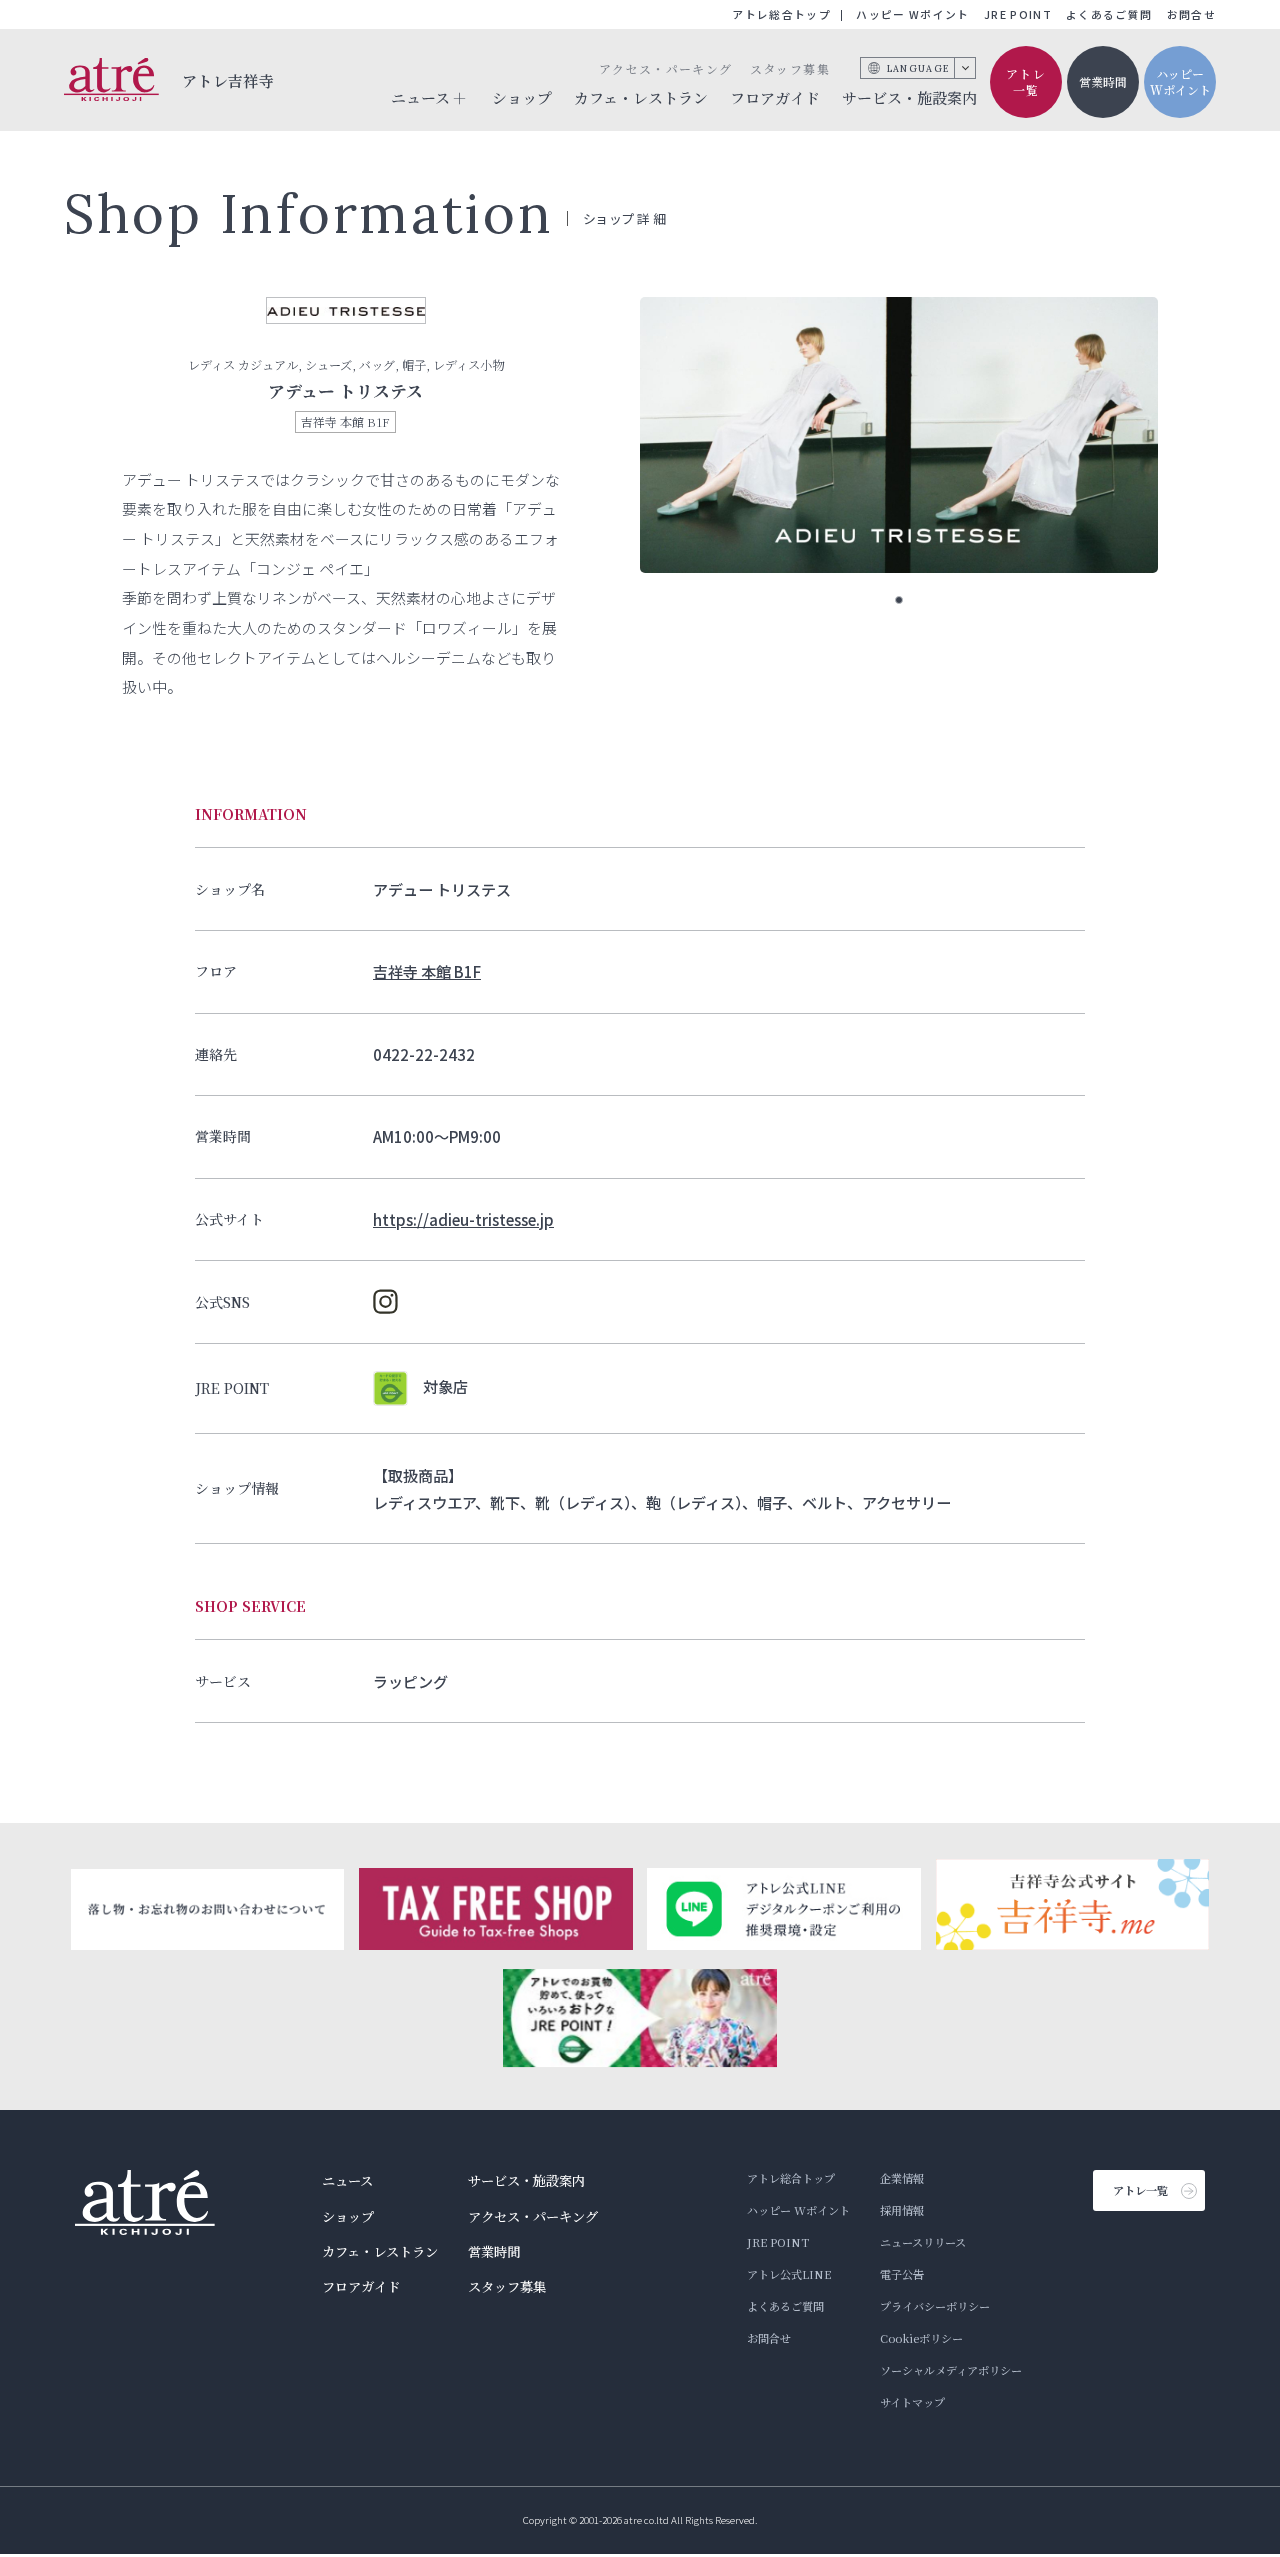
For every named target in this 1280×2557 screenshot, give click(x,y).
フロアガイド (775, 97)
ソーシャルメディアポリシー (951, 2370)
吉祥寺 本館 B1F (427, 971)
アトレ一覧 (1026, 82)
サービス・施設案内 (909, 97)
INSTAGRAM (385, 1301)
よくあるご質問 (1109, 14)
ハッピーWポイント (1180, 82)
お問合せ (1191, 14)
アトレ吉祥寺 (228, 80)
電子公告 (902, 2274)
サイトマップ (912, 2402)
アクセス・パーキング (665, 68)
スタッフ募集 (790, 68)
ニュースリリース (923, 2242)
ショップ (522, 97)
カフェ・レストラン (641, 97)
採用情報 (902, 2210)
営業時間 (1103, 81)
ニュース (347, 2180)
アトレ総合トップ (781, 14)
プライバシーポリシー (935, 2306)
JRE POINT (1018, 14)
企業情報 (902, 2178)
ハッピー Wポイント (912, 14)
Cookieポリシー (921, 2338)
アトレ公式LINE (789, 2274)
